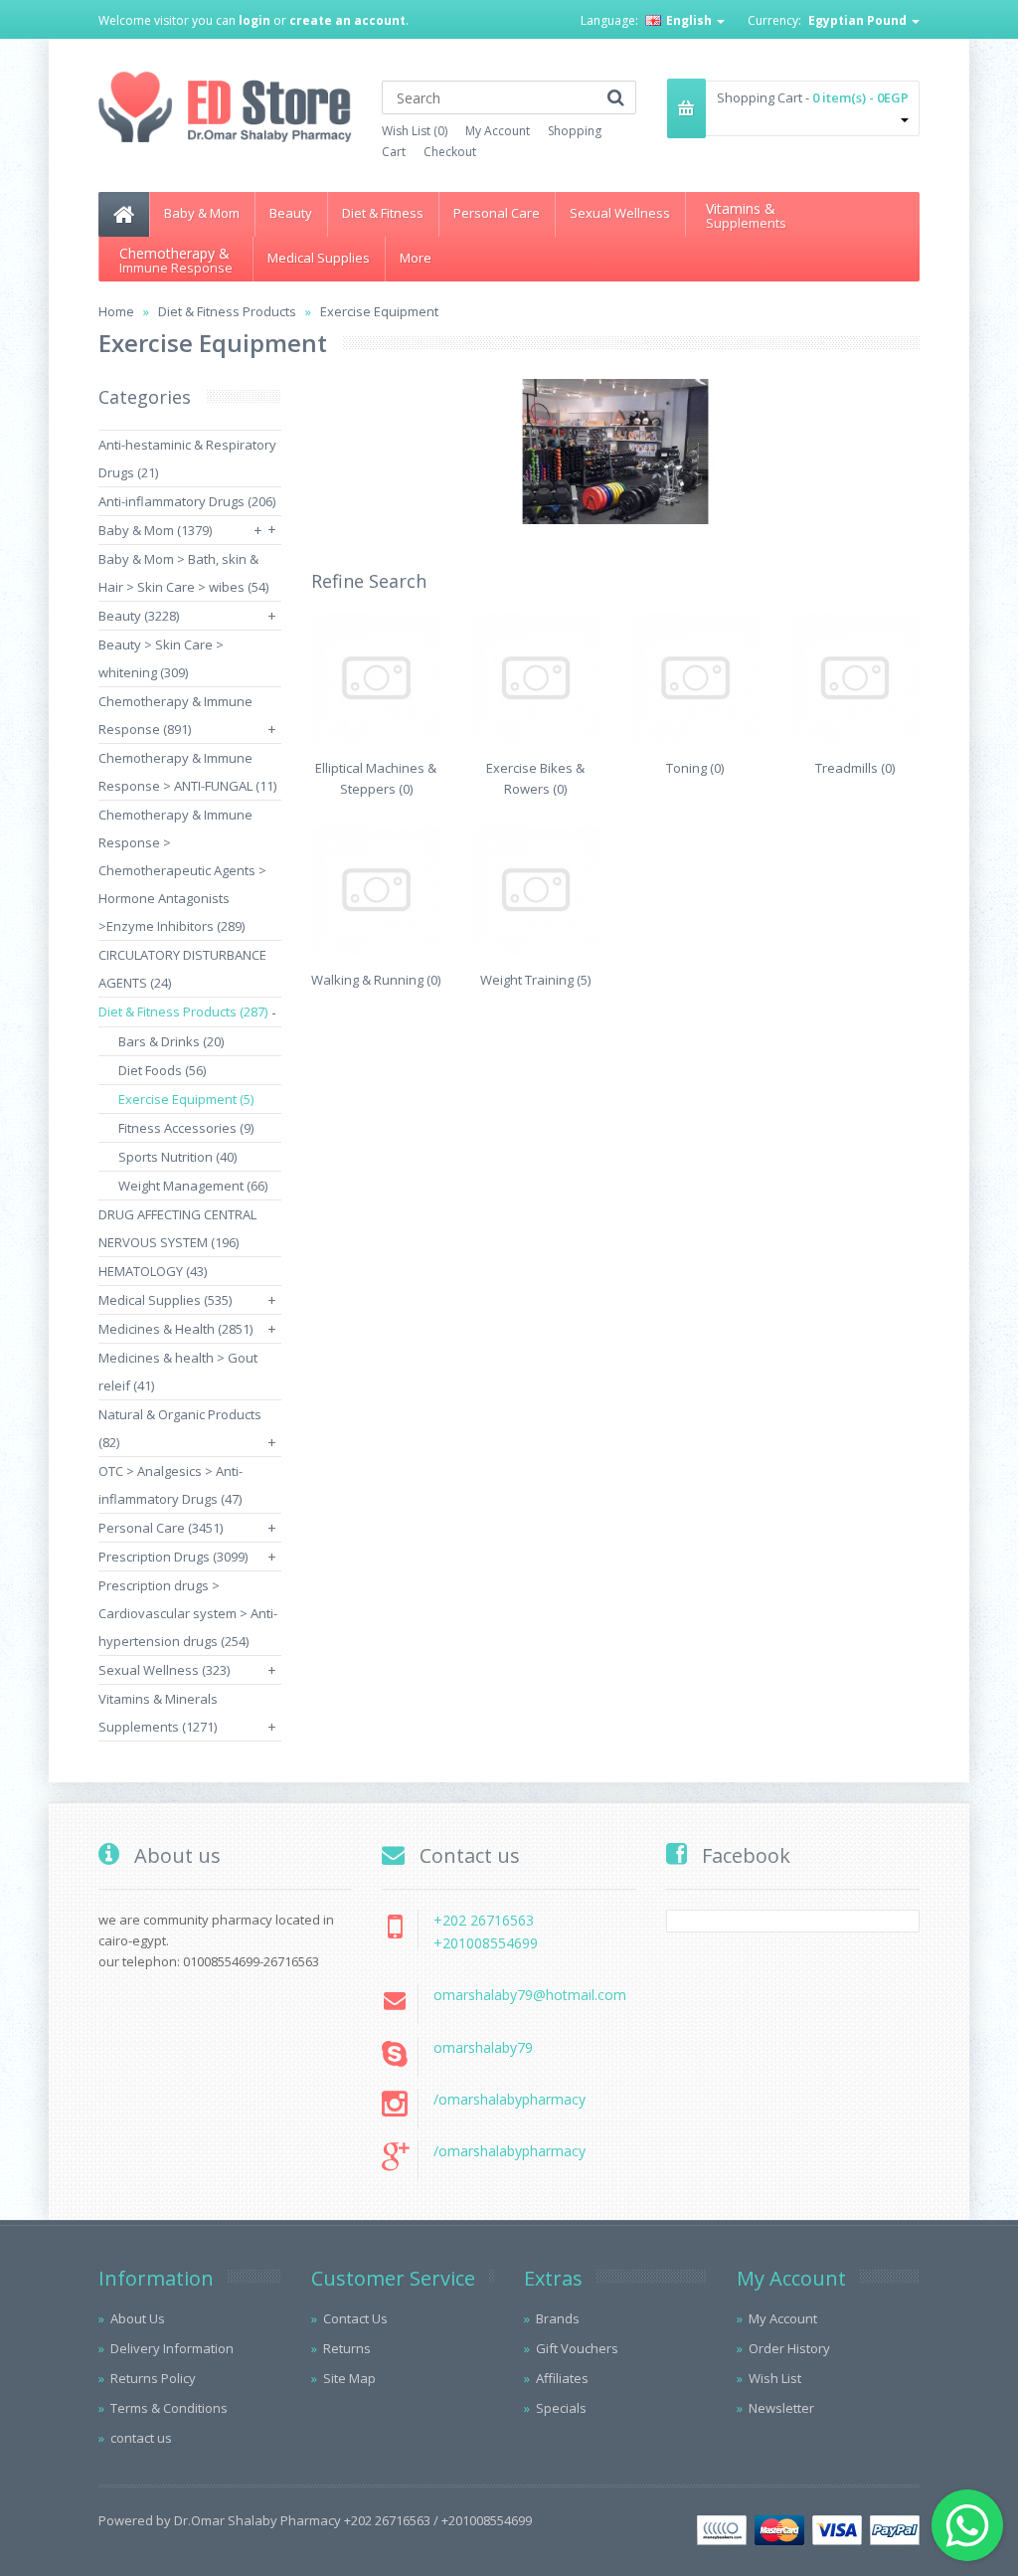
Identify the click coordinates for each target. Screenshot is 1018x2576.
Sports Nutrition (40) (177, 1157)
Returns (347, 2348)
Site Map (349, 2378)
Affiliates (562, 2378)
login (254, 20)
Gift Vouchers (577, 2348)
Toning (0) (695, 768)
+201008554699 (486, 1943)
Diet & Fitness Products (227, 311)
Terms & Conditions (169, 2408)
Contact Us (355, 2318)
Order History (789, 2348)
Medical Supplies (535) (165, 1300)
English (689, 20)
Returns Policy (153, 2378)
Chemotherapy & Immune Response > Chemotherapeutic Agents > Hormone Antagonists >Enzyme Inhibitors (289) (182, 870)
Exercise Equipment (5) (186, 1099)
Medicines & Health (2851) (175, 1329)
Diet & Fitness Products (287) (183, 1012)
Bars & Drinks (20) (171, 1041)
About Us (138, 2318)
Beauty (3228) (139, 616)
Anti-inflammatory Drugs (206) (187, 501)
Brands (558, 2318)
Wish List (775, 2378)
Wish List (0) (415, 131)
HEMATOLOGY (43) (153, 1271)
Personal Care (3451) (161, 1528)
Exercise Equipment (379, 311)
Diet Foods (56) (162, 1070)
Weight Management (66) (193, 1186)
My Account (498, 131)
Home (116, 311)
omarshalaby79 (483, 2047)
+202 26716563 (484, 1920)
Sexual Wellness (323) (164, 1670)
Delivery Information (172, 2348)
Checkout (450, 152)
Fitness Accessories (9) (186, 1128)
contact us (141, 2438)
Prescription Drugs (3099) (173, 1557)
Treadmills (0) (855, 768)
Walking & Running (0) (376, 980)
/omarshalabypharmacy (509, 2099)
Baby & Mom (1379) (155, 530)
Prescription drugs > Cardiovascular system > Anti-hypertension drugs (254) (188, 1613)
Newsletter (781, 2408)
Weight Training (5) (535, 980)
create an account (347, 20)
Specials (561, 2408)
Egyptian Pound (859, 20)
